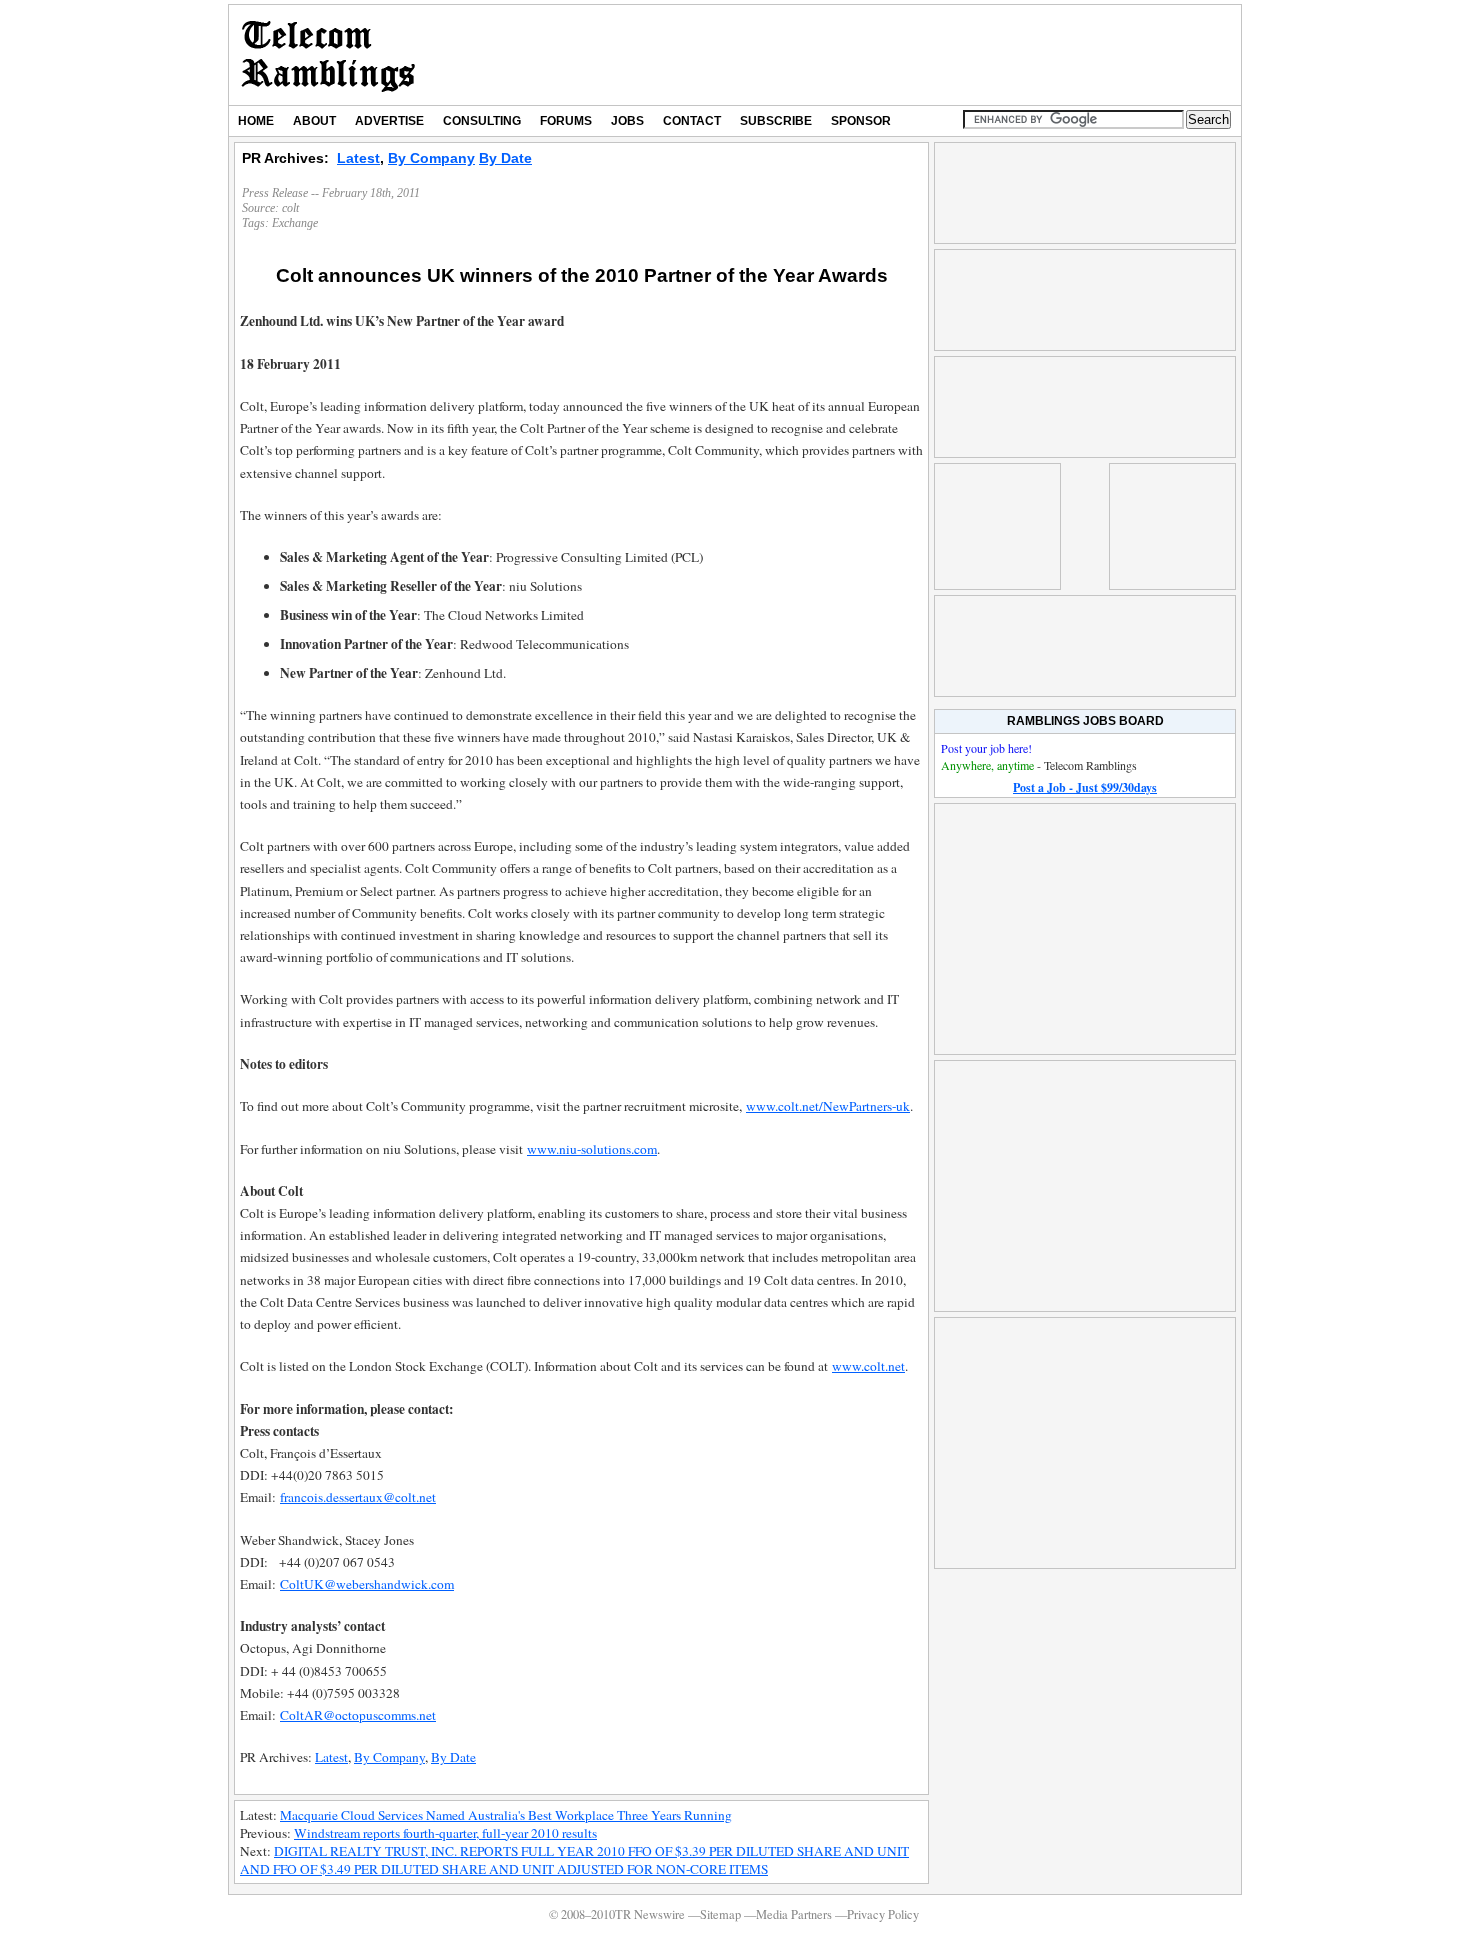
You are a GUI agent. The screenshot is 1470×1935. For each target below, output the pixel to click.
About (314, 121)
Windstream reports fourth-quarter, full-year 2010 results (445, 1833)
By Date (505, 158)
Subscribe (776, 121)
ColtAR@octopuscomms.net (358, 1715)
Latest (358, 158)
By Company (431, 158)
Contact (692, 121)
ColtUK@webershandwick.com (367, 1584)
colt (290, 208)
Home (256, 121)
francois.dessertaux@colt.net (358, 1497)
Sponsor (861, 121)
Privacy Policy (883, 1914)
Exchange (295, 223)
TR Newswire (328, 55)
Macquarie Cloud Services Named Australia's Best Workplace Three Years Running (506, 1815)
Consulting (482, 121)
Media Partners (794, 1914)
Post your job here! (986, 748)
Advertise (389, 121)
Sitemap (720, 1914)
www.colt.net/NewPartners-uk (828, 1106)
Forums (566, 121)
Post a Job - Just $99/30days (1085, 787)
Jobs (627, 121)
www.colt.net (868, 1366)
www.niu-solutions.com (592, 1149)
